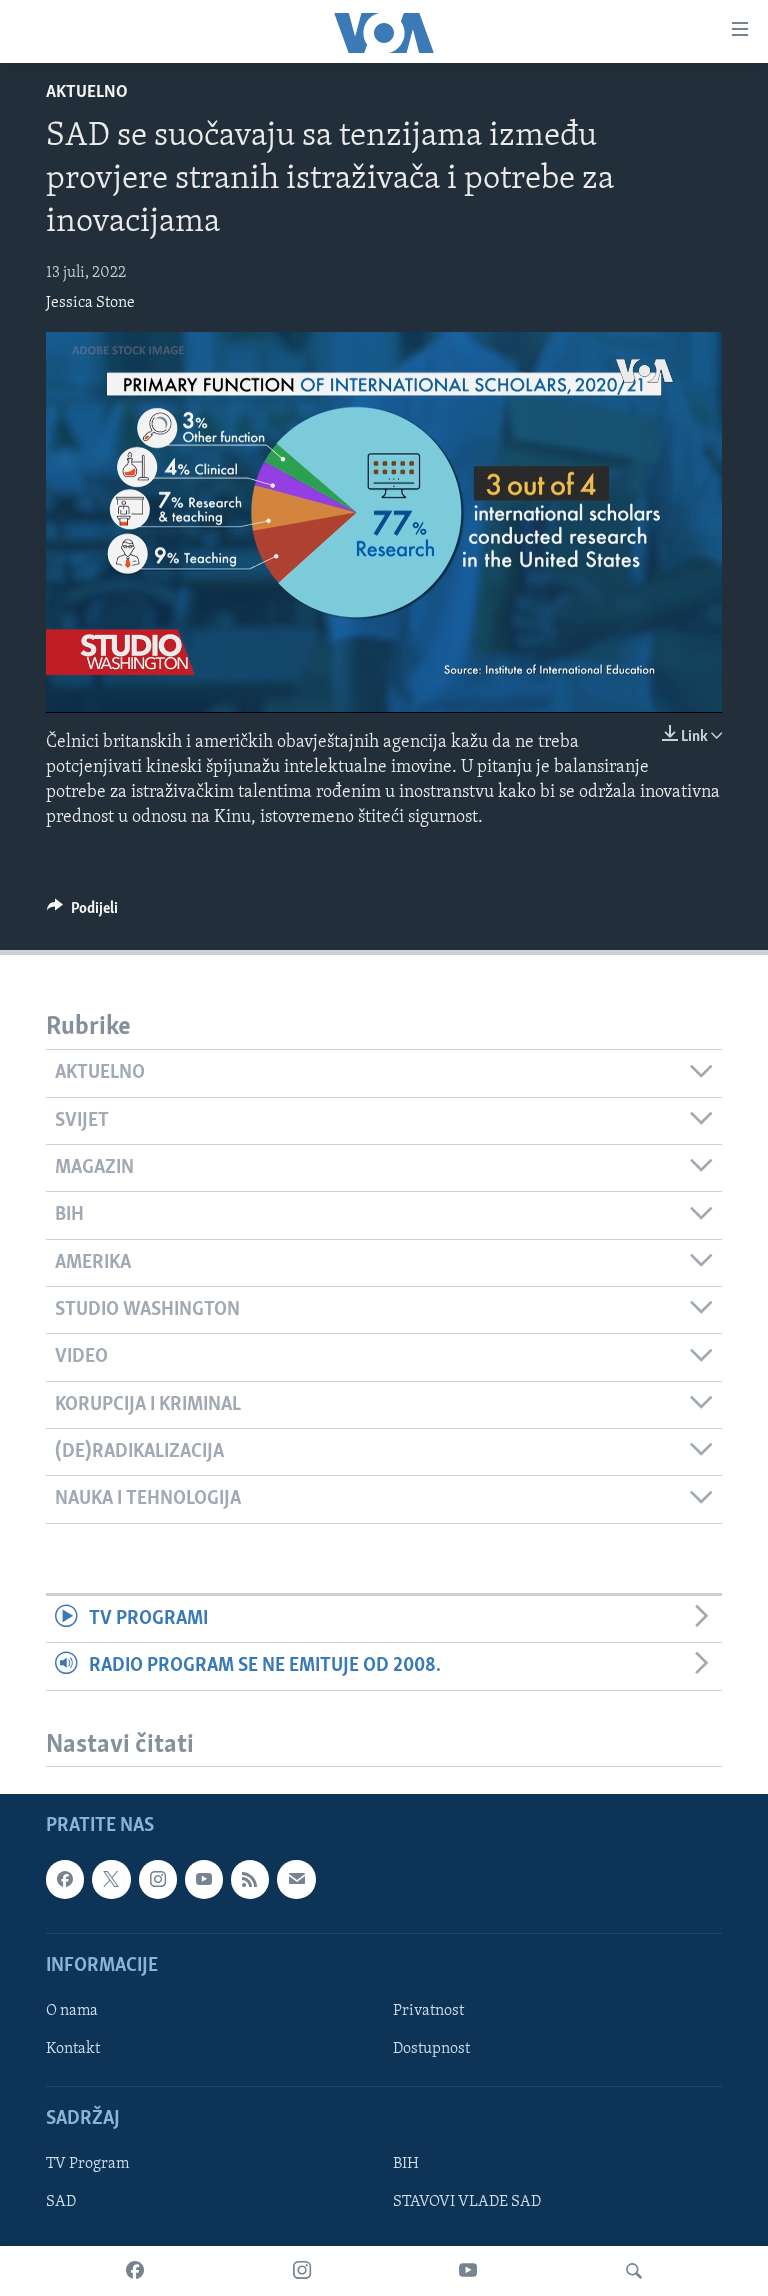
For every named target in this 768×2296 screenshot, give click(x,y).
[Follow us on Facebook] (65, 1880)
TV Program (87, 2165)
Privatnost (428, 2011)
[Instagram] (302, 2271)
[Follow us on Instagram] (158, 1880)
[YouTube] (468, 2271)
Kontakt (73, 2049)
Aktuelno (87, 93)
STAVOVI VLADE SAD (467, 2203)
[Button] (82, 913)
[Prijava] (296, 1880)
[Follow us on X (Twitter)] (111, 1880)
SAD (61, 2203)
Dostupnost (431, 2049)
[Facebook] (135, 2271)
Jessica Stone (90, 303)
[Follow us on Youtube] (204, 1880)
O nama (72, 2011)
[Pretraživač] (634, 2271)
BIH (406, 2165)
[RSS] (250, 1880)
